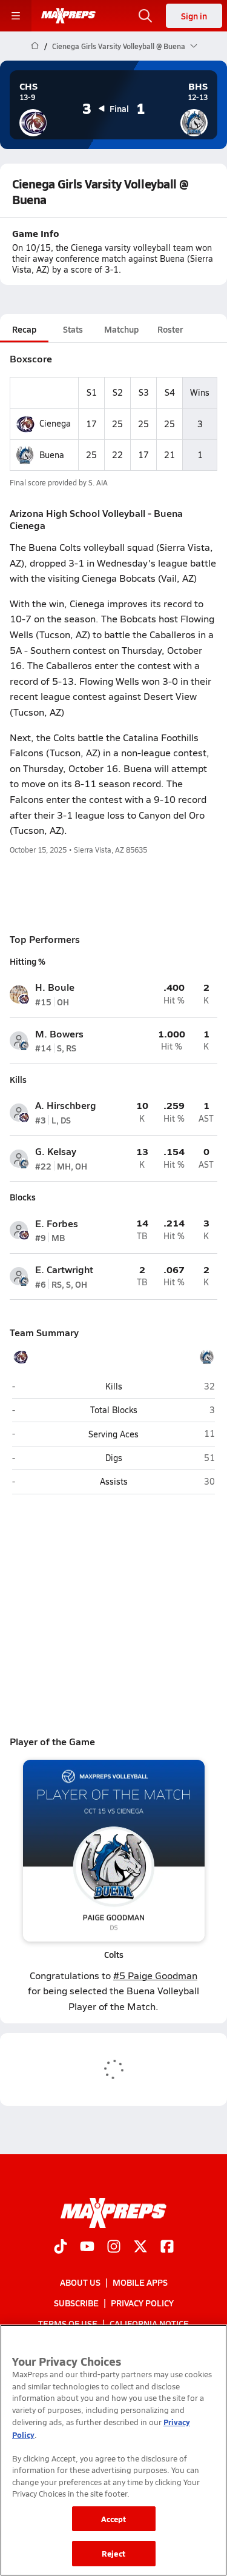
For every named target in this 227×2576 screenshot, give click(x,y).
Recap (24, 329)
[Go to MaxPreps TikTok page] (61, 2248)
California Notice (149, 2324)
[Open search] (145, 16)
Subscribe (76, 2303)
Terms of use (68, 2324)
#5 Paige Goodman (155, 1975)
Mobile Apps (140, 2282)
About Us (80, 2282)
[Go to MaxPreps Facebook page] (167, 2248)
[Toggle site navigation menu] (16, 16)
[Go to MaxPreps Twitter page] (140, 2248)
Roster (170, 329)
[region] (113, 2450)
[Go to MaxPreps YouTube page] (87, 2248)
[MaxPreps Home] (68, 16)
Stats (73, 329)
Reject (113, 2553)
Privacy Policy (142, 2303)
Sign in (194, 16)
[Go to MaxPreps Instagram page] (114, 2248)
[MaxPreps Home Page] (35, 46)
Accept (114, 2519)
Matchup (121, 329)
